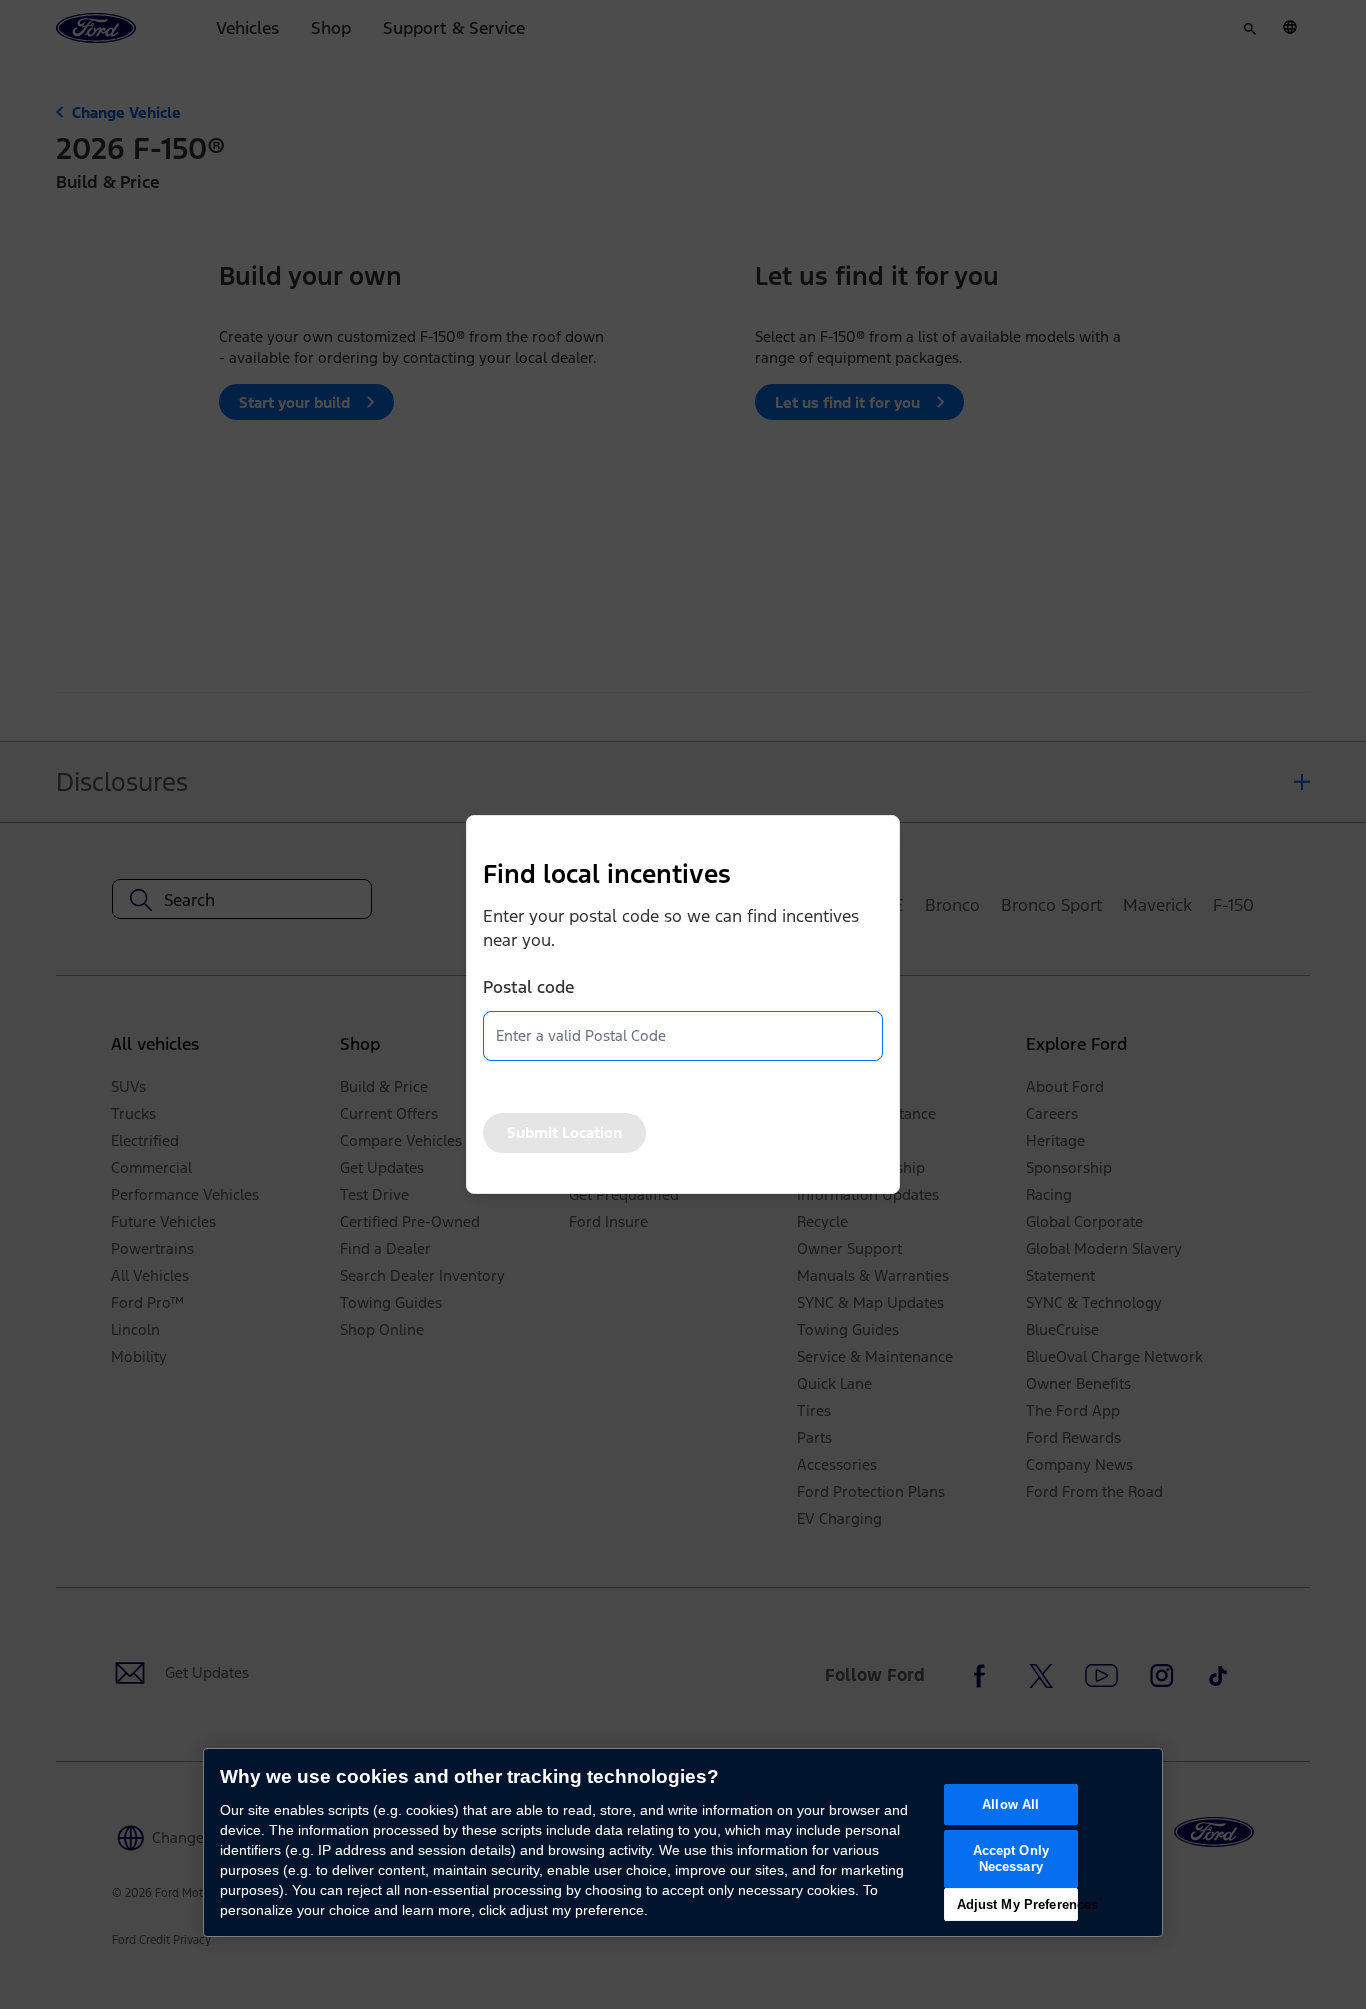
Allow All (1010, 1804)
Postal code (528, 987)
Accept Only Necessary (1011, 1858)
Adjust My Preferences (1017, 1904)
